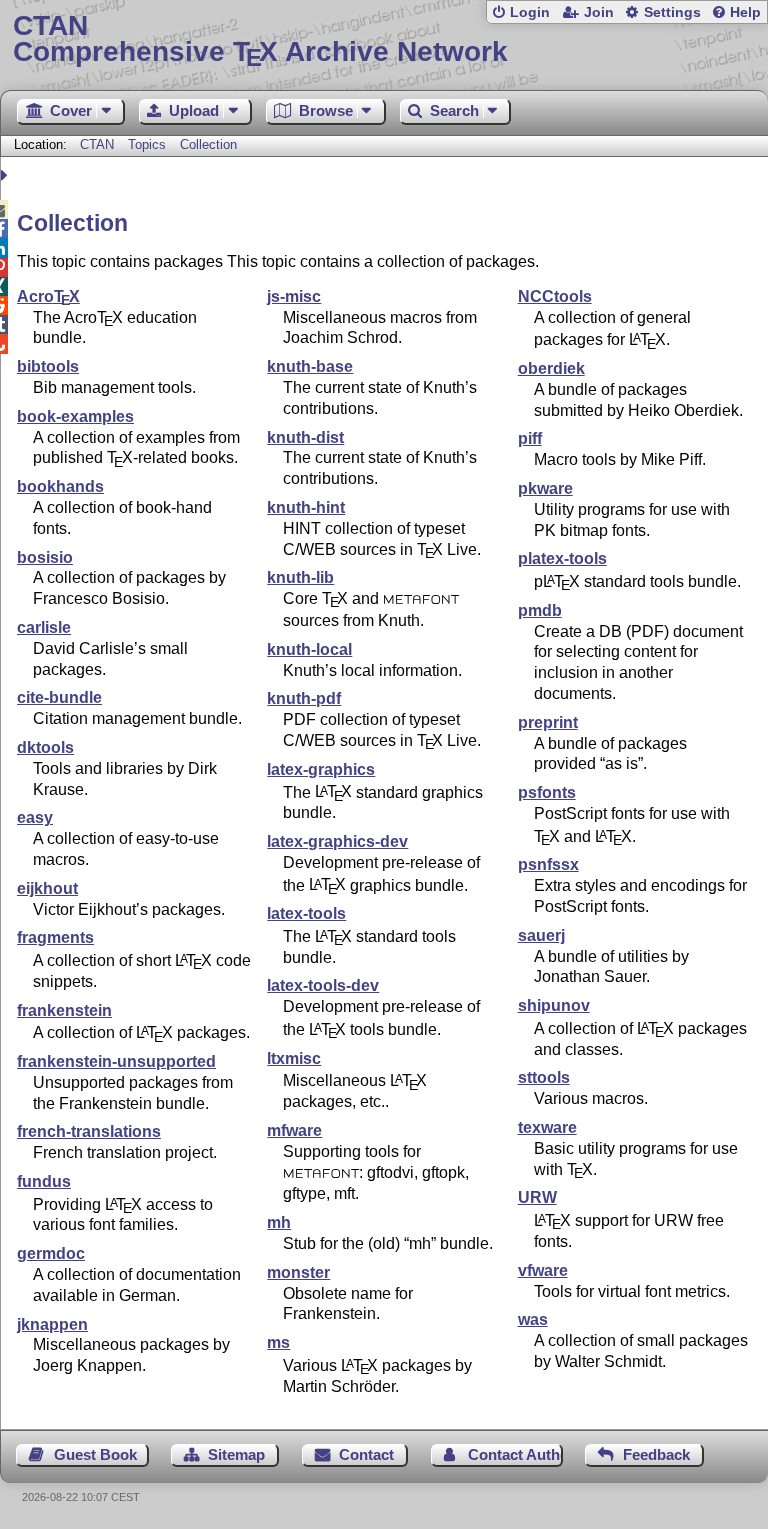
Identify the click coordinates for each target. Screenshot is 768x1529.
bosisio (45, 557)
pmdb (540, 610)
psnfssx (548, 864)
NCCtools (555, 296)
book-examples (75, 416)
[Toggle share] (6, 175)
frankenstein (64, 1010)
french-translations (89, 1131)
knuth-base (310, 366)
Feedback (656, 1454)
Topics (149, 144)
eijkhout (47, 888)
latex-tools (306, 913)
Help (745, 12)
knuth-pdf (304, 698)
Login (530, 12)
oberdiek (551, 368)
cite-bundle (59, 697)
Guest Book (95, 1454)
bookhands (60, 486)
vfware (543, 1270)
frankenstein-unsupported (116, 1061)
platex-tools (562, 558)
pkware (545, 488)
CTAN (97, 144)
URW (537, 1197)
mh (279, 1222)
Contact (366, 1454)
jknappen (52, 1324)
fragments (55, 937)
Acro (48, 296)
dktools (45, 747)
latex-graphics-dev (337, 841)
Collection (208, 144)
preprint (548, 722)
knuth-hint (306, 507)
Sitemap (236, 1454)
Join (599, 12)
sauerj (541, 935)
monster (298, 1272)
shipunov (554, 1005)
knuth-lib (300, 577)
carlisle (44, 627)
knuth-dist (305, 437)
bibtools (48, 366)
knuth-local (309, 649)
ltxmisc (294, 1058)
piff (530, 438)
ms (278, 1342)
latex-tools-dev (323, 985)
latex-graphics (321, 769)
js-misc (294, 296)
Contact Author (515, 1454)
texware (547, 1127)
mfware (294, 1130)
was (533, 1319)
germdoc (51, 1253)
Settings (672, 12)
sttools (544, 1077)
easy (35, 817)
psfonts (547, 792)
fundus (44, 1181)
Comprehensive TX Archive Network (260, 39)
